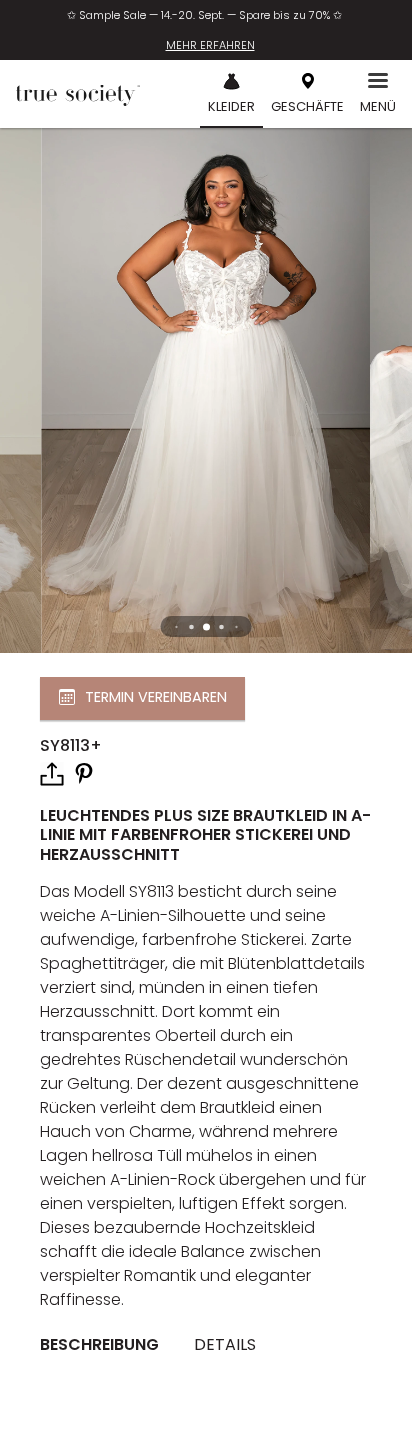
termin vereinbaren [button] (156, 698)
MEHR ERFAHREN (210, 45)
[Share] (52, 774)
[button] (206, 626)
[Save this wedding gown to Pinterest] (84, 772)
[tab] (107, 1345)
